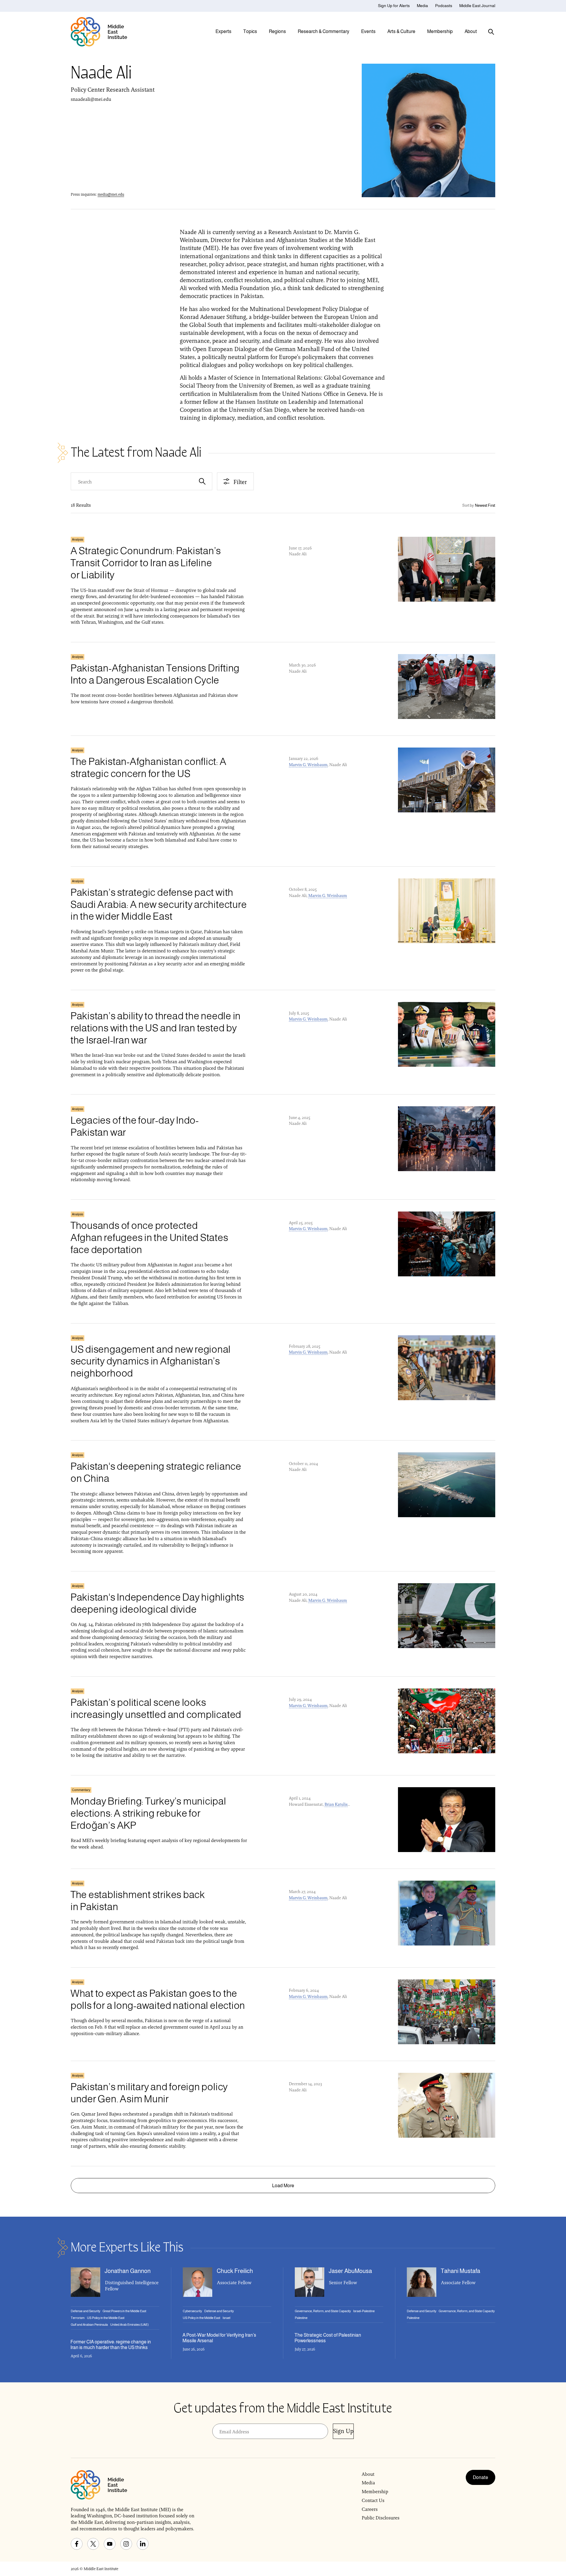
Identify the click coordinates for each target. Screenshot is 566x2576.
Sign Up (343, 2431)
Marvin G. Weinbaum (308, 765)
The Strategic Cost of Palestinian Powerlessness (328, 2338)
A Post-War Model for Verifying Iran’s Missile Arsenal (219, 2338)
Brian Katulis (336, 1804)
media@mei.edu (111, 194)
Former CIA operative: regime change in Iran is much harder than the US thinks (111, 2345)
